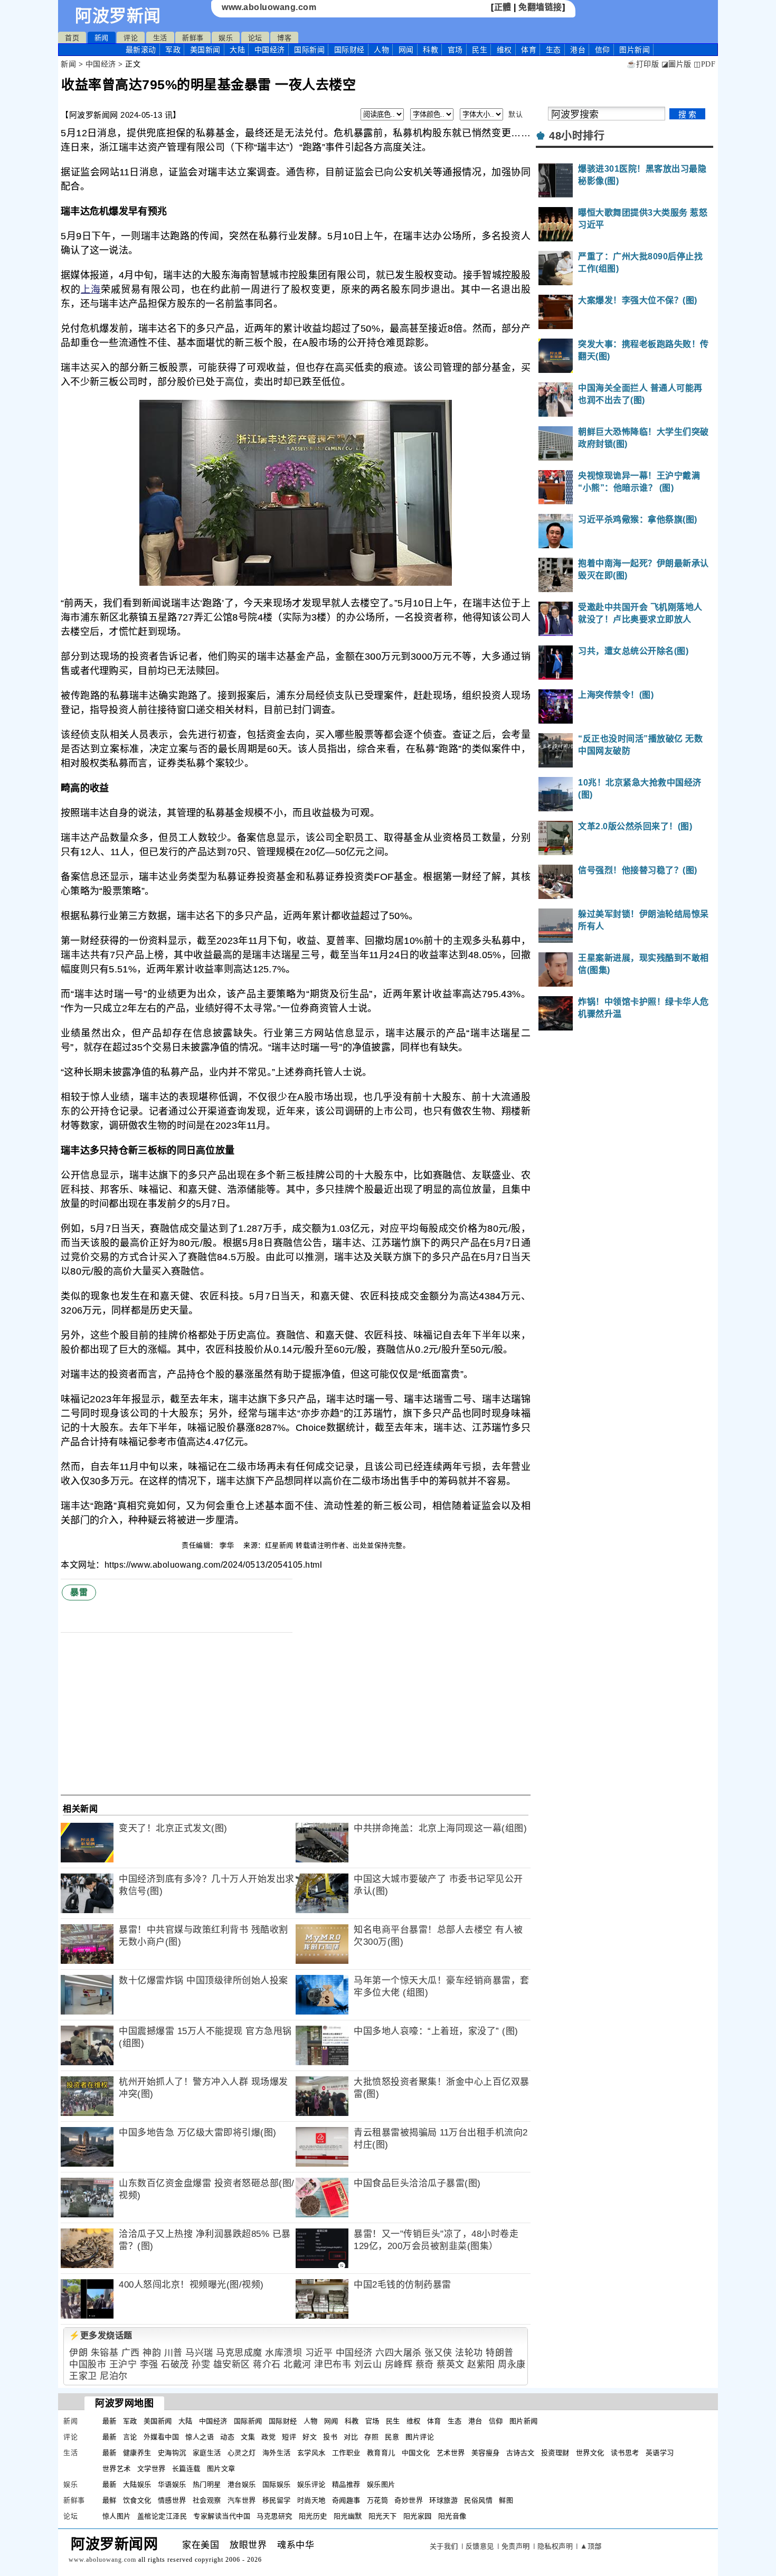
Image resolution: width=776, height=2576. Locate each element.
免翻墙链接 (540, 7)
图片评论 (420, 2437)
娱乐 (226, 38)
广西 (131, 2353)
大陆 (237, 50)
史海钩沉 (172, 2453)
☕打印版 (643, 64)
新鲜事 (193, 38)
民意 (392, 2437)
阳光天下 (383, 2516)
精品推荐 (346, 2484)
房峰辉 (399, 2364)
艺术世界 (451, 2453)
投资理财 (555, 2453)
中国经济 (270, 50)
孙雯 (201, 2364)
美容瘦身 (486, 2453)
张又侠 (438, 2353)
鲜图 (506, 2500)
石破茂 (175, 2364)
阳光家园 (418, 2516)
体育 (529, 50)
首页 (72, 38)
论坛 (255, 38)
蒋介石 (267, 2364)
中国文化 (416, 2453)
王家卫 (83, 2376)
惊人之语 (200, 2437)
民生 (480, 50)
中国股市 (88, 2364)
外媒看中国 (162, 2437)
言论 (130, 2437)
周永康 (512, 2364)
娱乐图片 (381, 2484)
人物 (381, 50)
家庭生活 (207, 2453)
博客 (284, 38)
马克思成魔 (239, 2353)
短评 (289, 2437)
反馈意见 (480, 2546)
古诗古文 (521, 2453)
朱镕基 (105, 2353)
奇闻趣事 (346, 2500)
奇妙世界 (409, 2500)
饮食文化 (137, 2500)
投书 (330, 2437)
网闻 (406, 50)
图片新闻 (524, 2421)
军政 (173, 50)
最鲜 (110, 2500)
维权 (504, 50)
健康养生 (137, 2453)
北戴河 (297, 2364)
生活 (160, 38)
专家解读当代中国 (222, 2516)
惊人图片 (117, 2516)
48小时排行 (577, 136)
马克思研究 (275, 2516)
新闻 (102, 38)
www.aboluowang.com (269, 7)
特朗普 (500, 2353)
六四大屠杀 (399, 2353)
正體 (503, 7)
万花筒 (378, 2500)
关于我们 (444, 2546)
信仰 (603, 50)
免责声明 (516, 2546)
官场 (455, 50)
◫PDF (704, 64)
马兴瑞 (199, 2353)
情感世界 (172, 2500)
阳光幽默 (348, 2516)
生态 (553, 50)
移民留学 (277, 2500)
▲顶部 (591, 2546)
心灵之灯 (242, 2453)
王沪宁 (123, 2364)
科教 (430, 50)
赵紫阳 (481, 2364)
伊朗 (78, 2353)
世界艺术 (117, 2469)
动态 (227, 2437)
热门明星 (207, 2484)
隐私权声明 (555, 2546)
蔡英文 (451, 2364)
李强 (149, 2364)
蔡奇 (425, 2364)
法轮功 (469, 2353)
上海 (91, 289)
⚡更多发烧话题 (101, 2335)
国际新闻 (309, 50)
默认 (515, 114)
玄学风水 (311, 2453)
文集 (248, 2437)
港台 (578, 50)
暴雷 (79, 1592)
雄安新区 (232, 2364)
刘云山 (368, 2364)
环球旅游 (443, 2500)
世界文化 (590, 2453)
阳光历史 (313, 2516)
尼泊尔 (114, 2376)
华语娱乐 (172, 2484)
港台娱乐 (242, 2484)
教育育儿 (381, 2453)
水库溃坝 (283, 2353)
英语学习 (660, 2453)
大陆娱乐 (137, 2484)
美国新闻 (205, 50)
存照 (371, 2437)
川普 (173, 2353)
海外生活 (277, 2453)
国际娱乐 (277, 2484)
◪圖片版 (676, 64)
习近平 (319, 2353)
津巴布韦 (333, 2364)
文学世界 (152, 2469)
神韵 (152, 2353)
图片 (635, 50)
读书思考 (625, 2453)
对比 (351, 2437)
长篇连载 (186, 2469)
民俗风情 (478, 2500)
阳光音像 (452, 2516)
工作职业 (346, 2453)
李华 (228, 1545)
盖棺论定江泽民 (162, 2516)
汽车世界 (242, 2500)
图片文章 (221, 2469)
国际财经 (349, 50)
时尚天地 (311, 2500)
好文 (310, 2437)
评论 (131, 38)
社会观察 (207, 2500)
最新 (141, 50)
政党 (268, 2437)
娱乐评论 (311, 2484)
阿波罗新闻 (118, 16)
